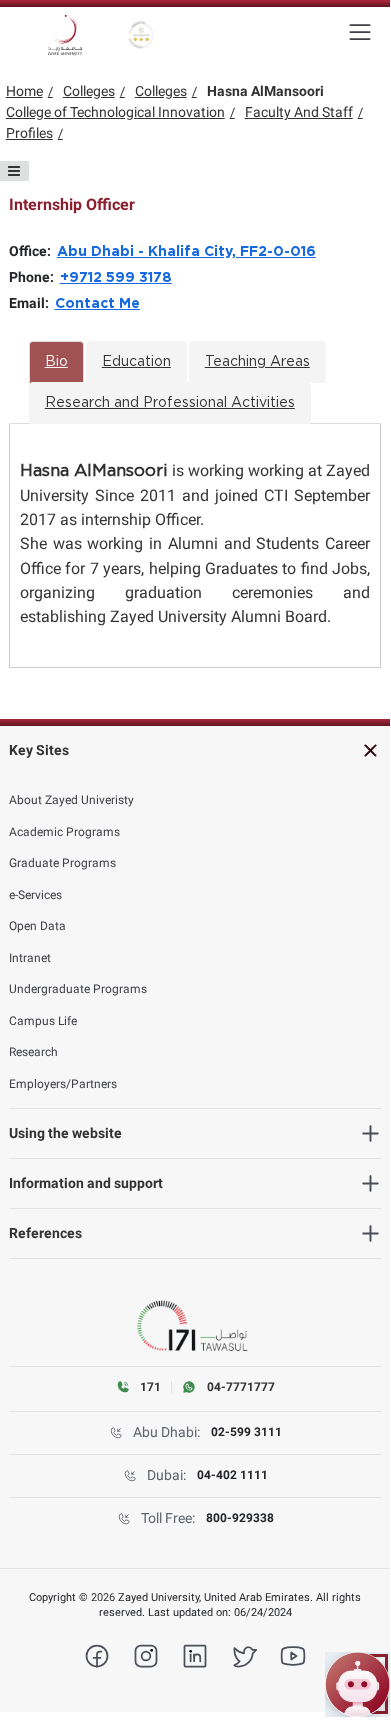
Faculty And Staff (299, 112)
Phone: (34, 277)
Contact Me (97, 304)
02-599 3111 (246, 1432)
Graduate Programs (62, 863)
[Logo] (65, 35)
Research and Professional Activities (170, 403)
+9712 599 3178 (116, 278)
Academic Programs (64, 832)
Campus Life (43, 1021)
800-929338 (240, 1518)
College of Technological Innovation (115, 112)
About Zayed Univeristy (71, 800)
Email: (32, 303)
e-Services (35, 895)
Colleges (89, 91)
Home (24, 91)
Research (33, 1052)
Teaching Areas (257, 362)
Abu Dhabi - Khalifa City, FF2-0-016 (186, 252)
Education (136, 362)
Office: (33, 251)
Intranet (30, 958)
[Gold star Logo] (141, 35)
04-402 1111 (232, 1475)
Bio (56, 362)
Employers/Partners (63, 1084)
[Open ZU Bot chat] (357, 1684)
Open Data (37, 926)
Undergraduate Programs (78, 989)
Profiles (29, 133)
